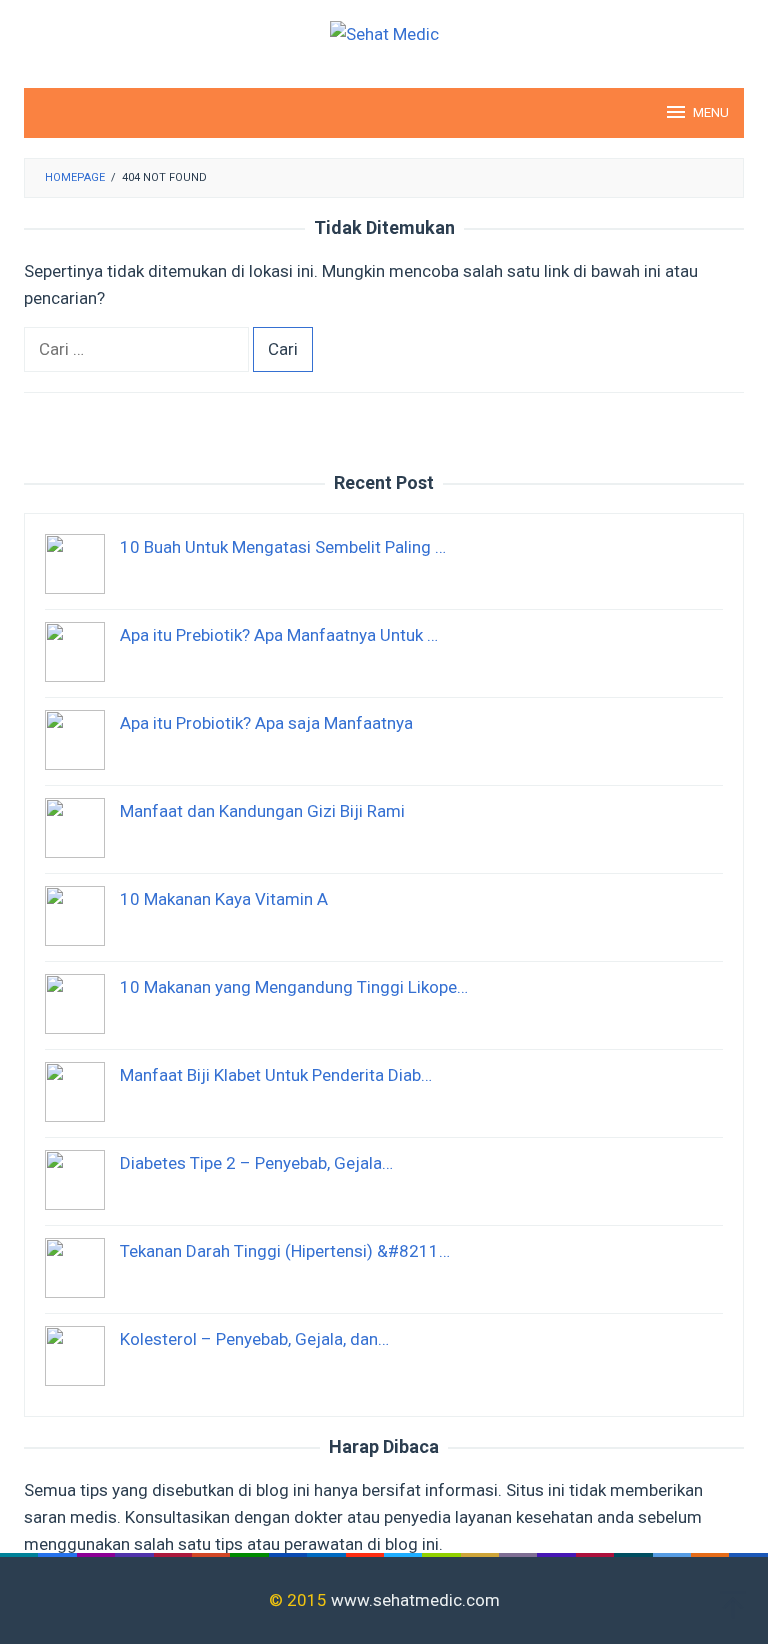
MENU (711, 112)
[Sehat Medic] (384, 33)
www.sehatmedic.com (415, 1600)
